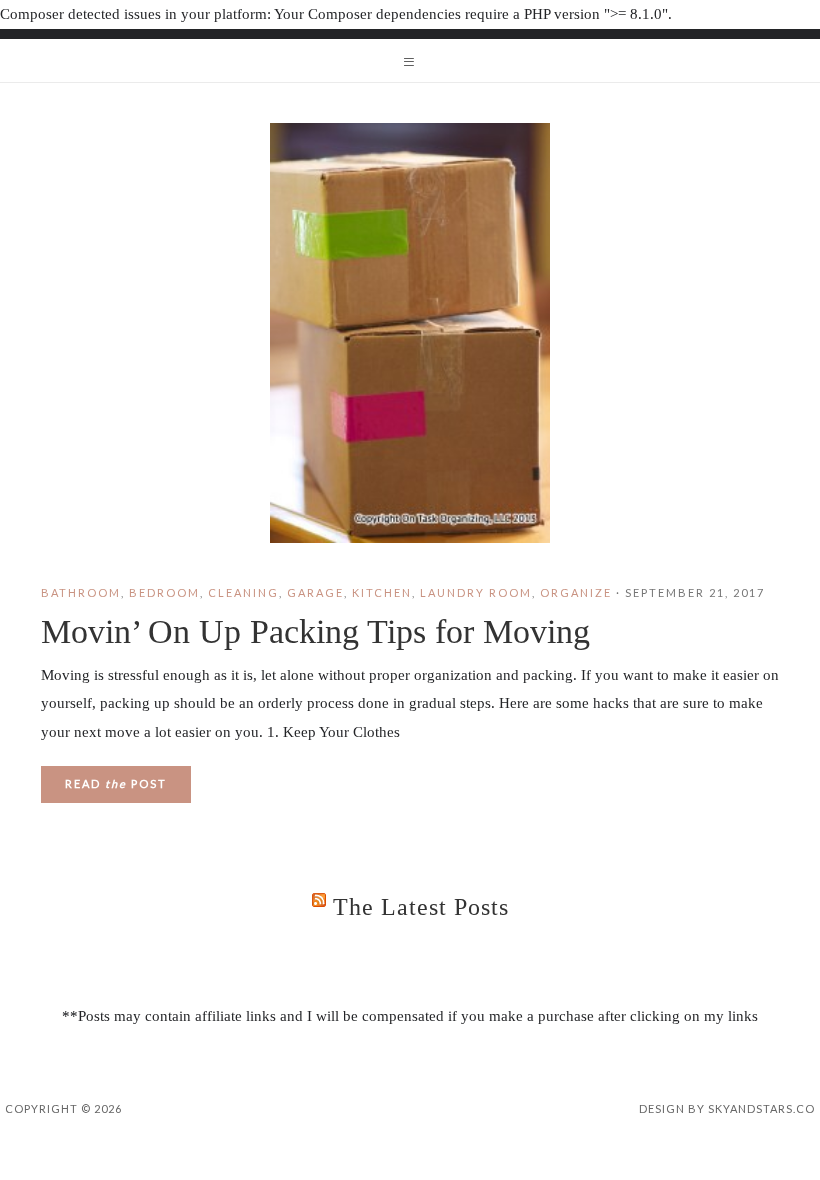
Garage (315, 592)
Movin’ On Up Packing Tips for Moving (315, 631)
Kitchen (382, 592)
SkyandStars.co (761, 1108)
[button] (410, 61)
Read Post (116, 783)
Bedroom (164, 592)
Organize (576, 592)
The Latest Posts (421, 907)
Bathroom (81, 592)
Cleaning (243, 592)
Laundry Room (476, 592)
